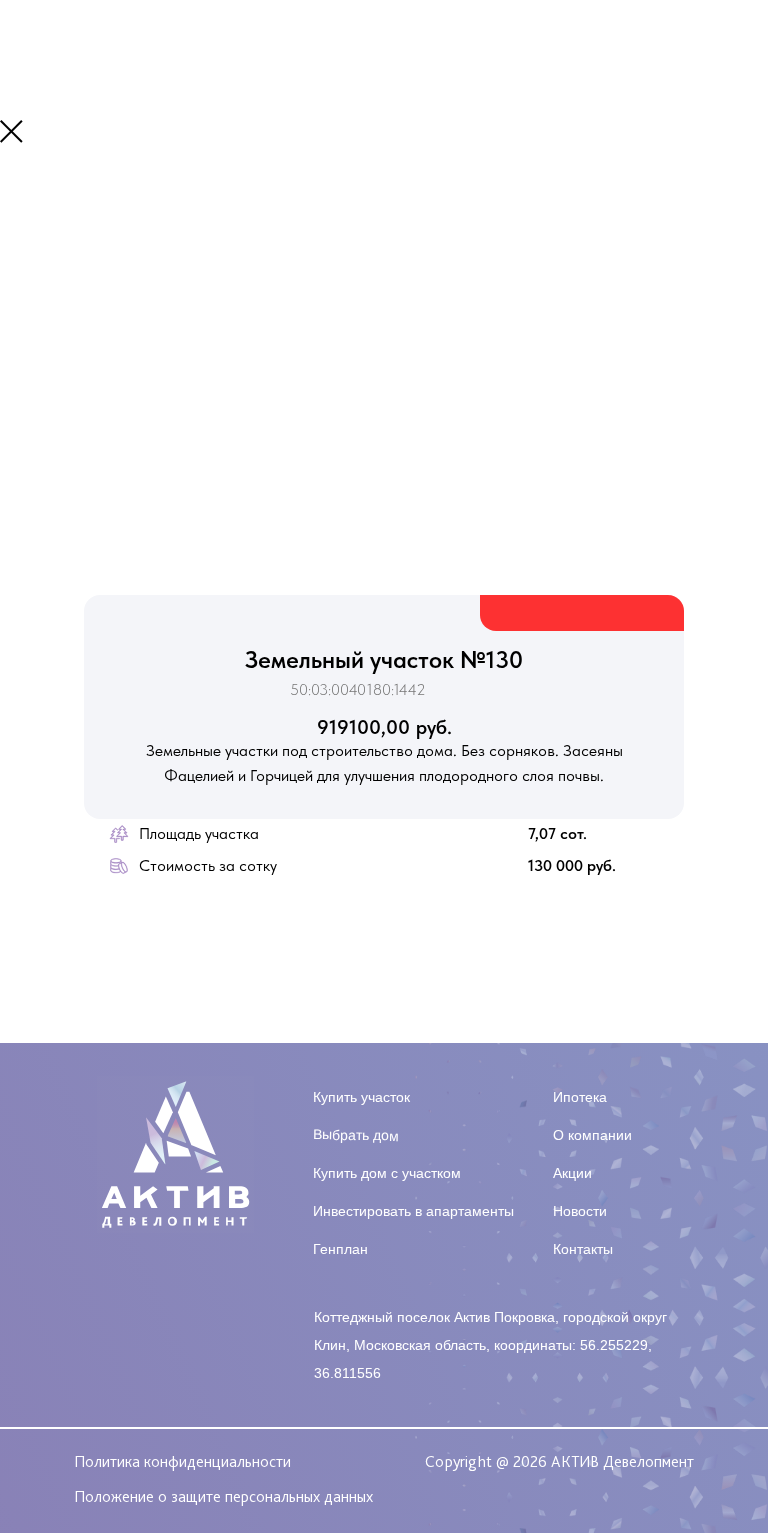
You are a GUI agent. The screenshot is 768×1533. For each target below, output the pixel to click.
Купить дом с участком (387, 1173)
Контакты (583, 1249)
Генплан (340, 1249)
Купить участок (361, 1097)
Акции (572, 1173)
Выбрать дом (356, 1134)
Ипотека (580, 1097)
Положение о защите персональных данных (223, 1496)
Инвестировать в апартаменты (413, 1211)
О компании (592, 1135)
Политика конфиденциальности (182, 1461)
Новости (580, 1211)
